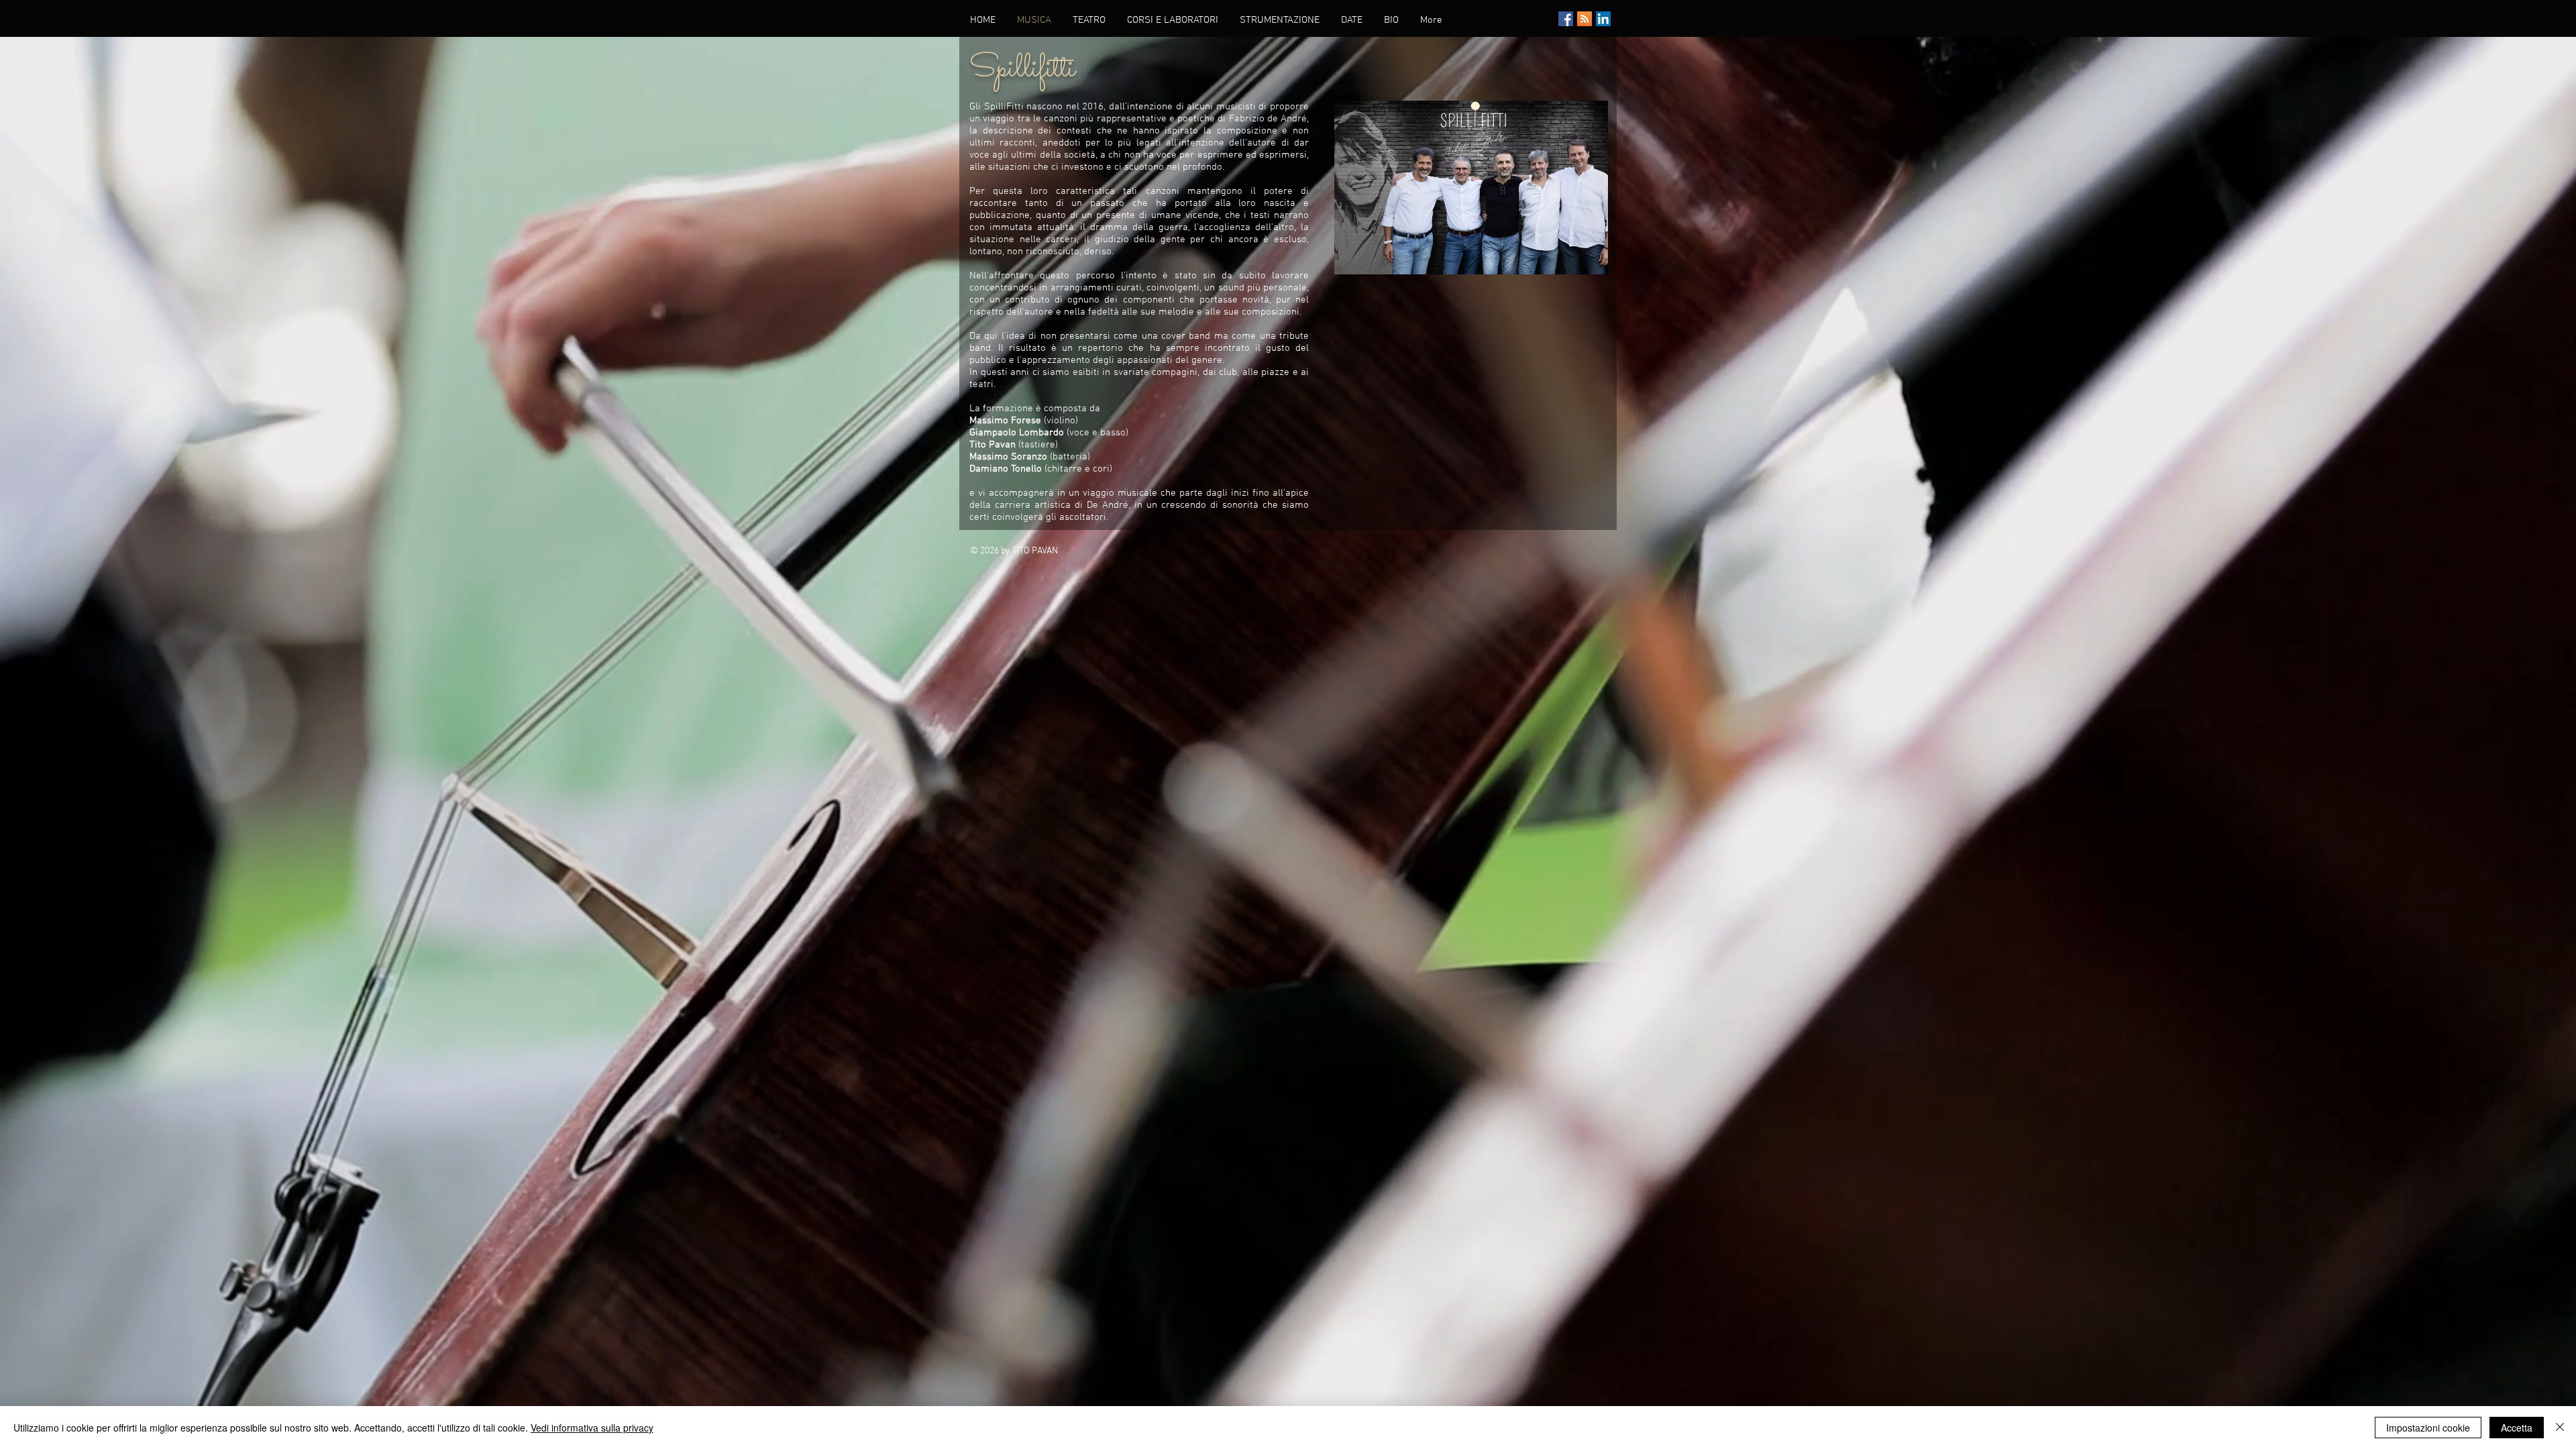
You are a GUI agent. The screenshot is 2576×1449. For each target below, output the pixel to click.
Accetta (2517, 1428)
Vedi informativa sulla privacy (592, 1428)
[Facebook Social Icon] (1566, 19)
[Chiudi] (2560, 1428)
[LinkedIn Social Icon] (1603, 19)
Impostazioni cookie (2428, 1428)
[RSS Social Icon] (1585, 19)
